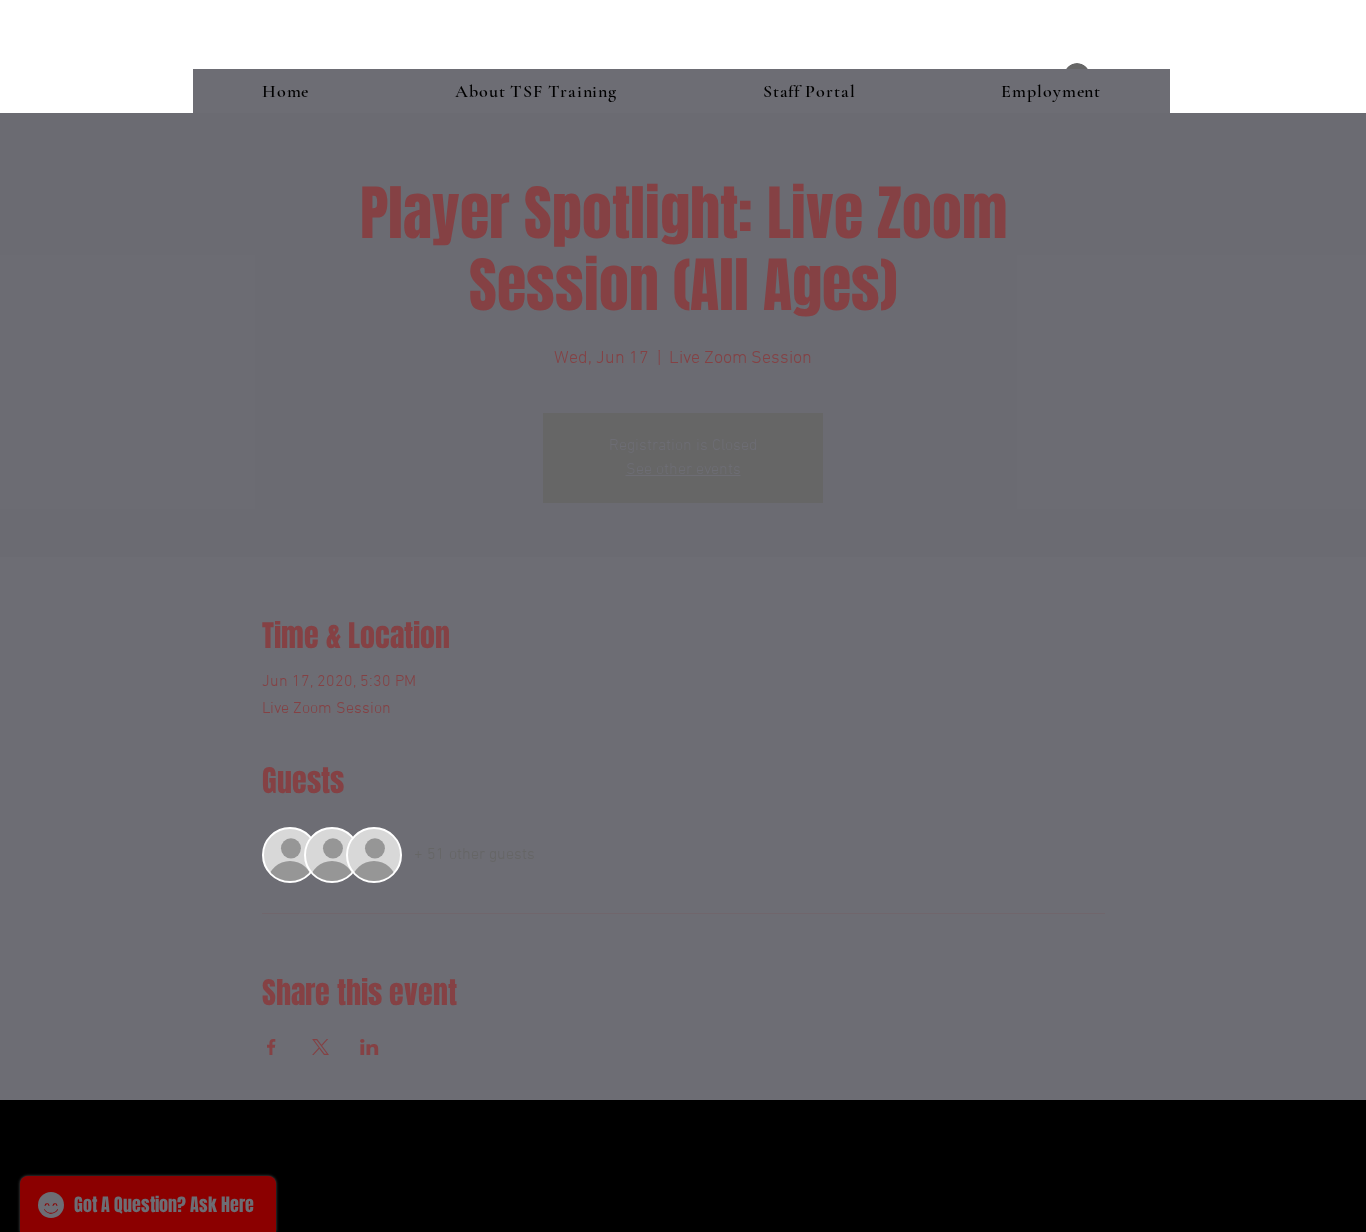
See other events (683, 470)
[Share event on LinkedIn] (369, 1047)
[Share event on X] (320, 1047)
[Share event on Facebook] (271, 1047)
